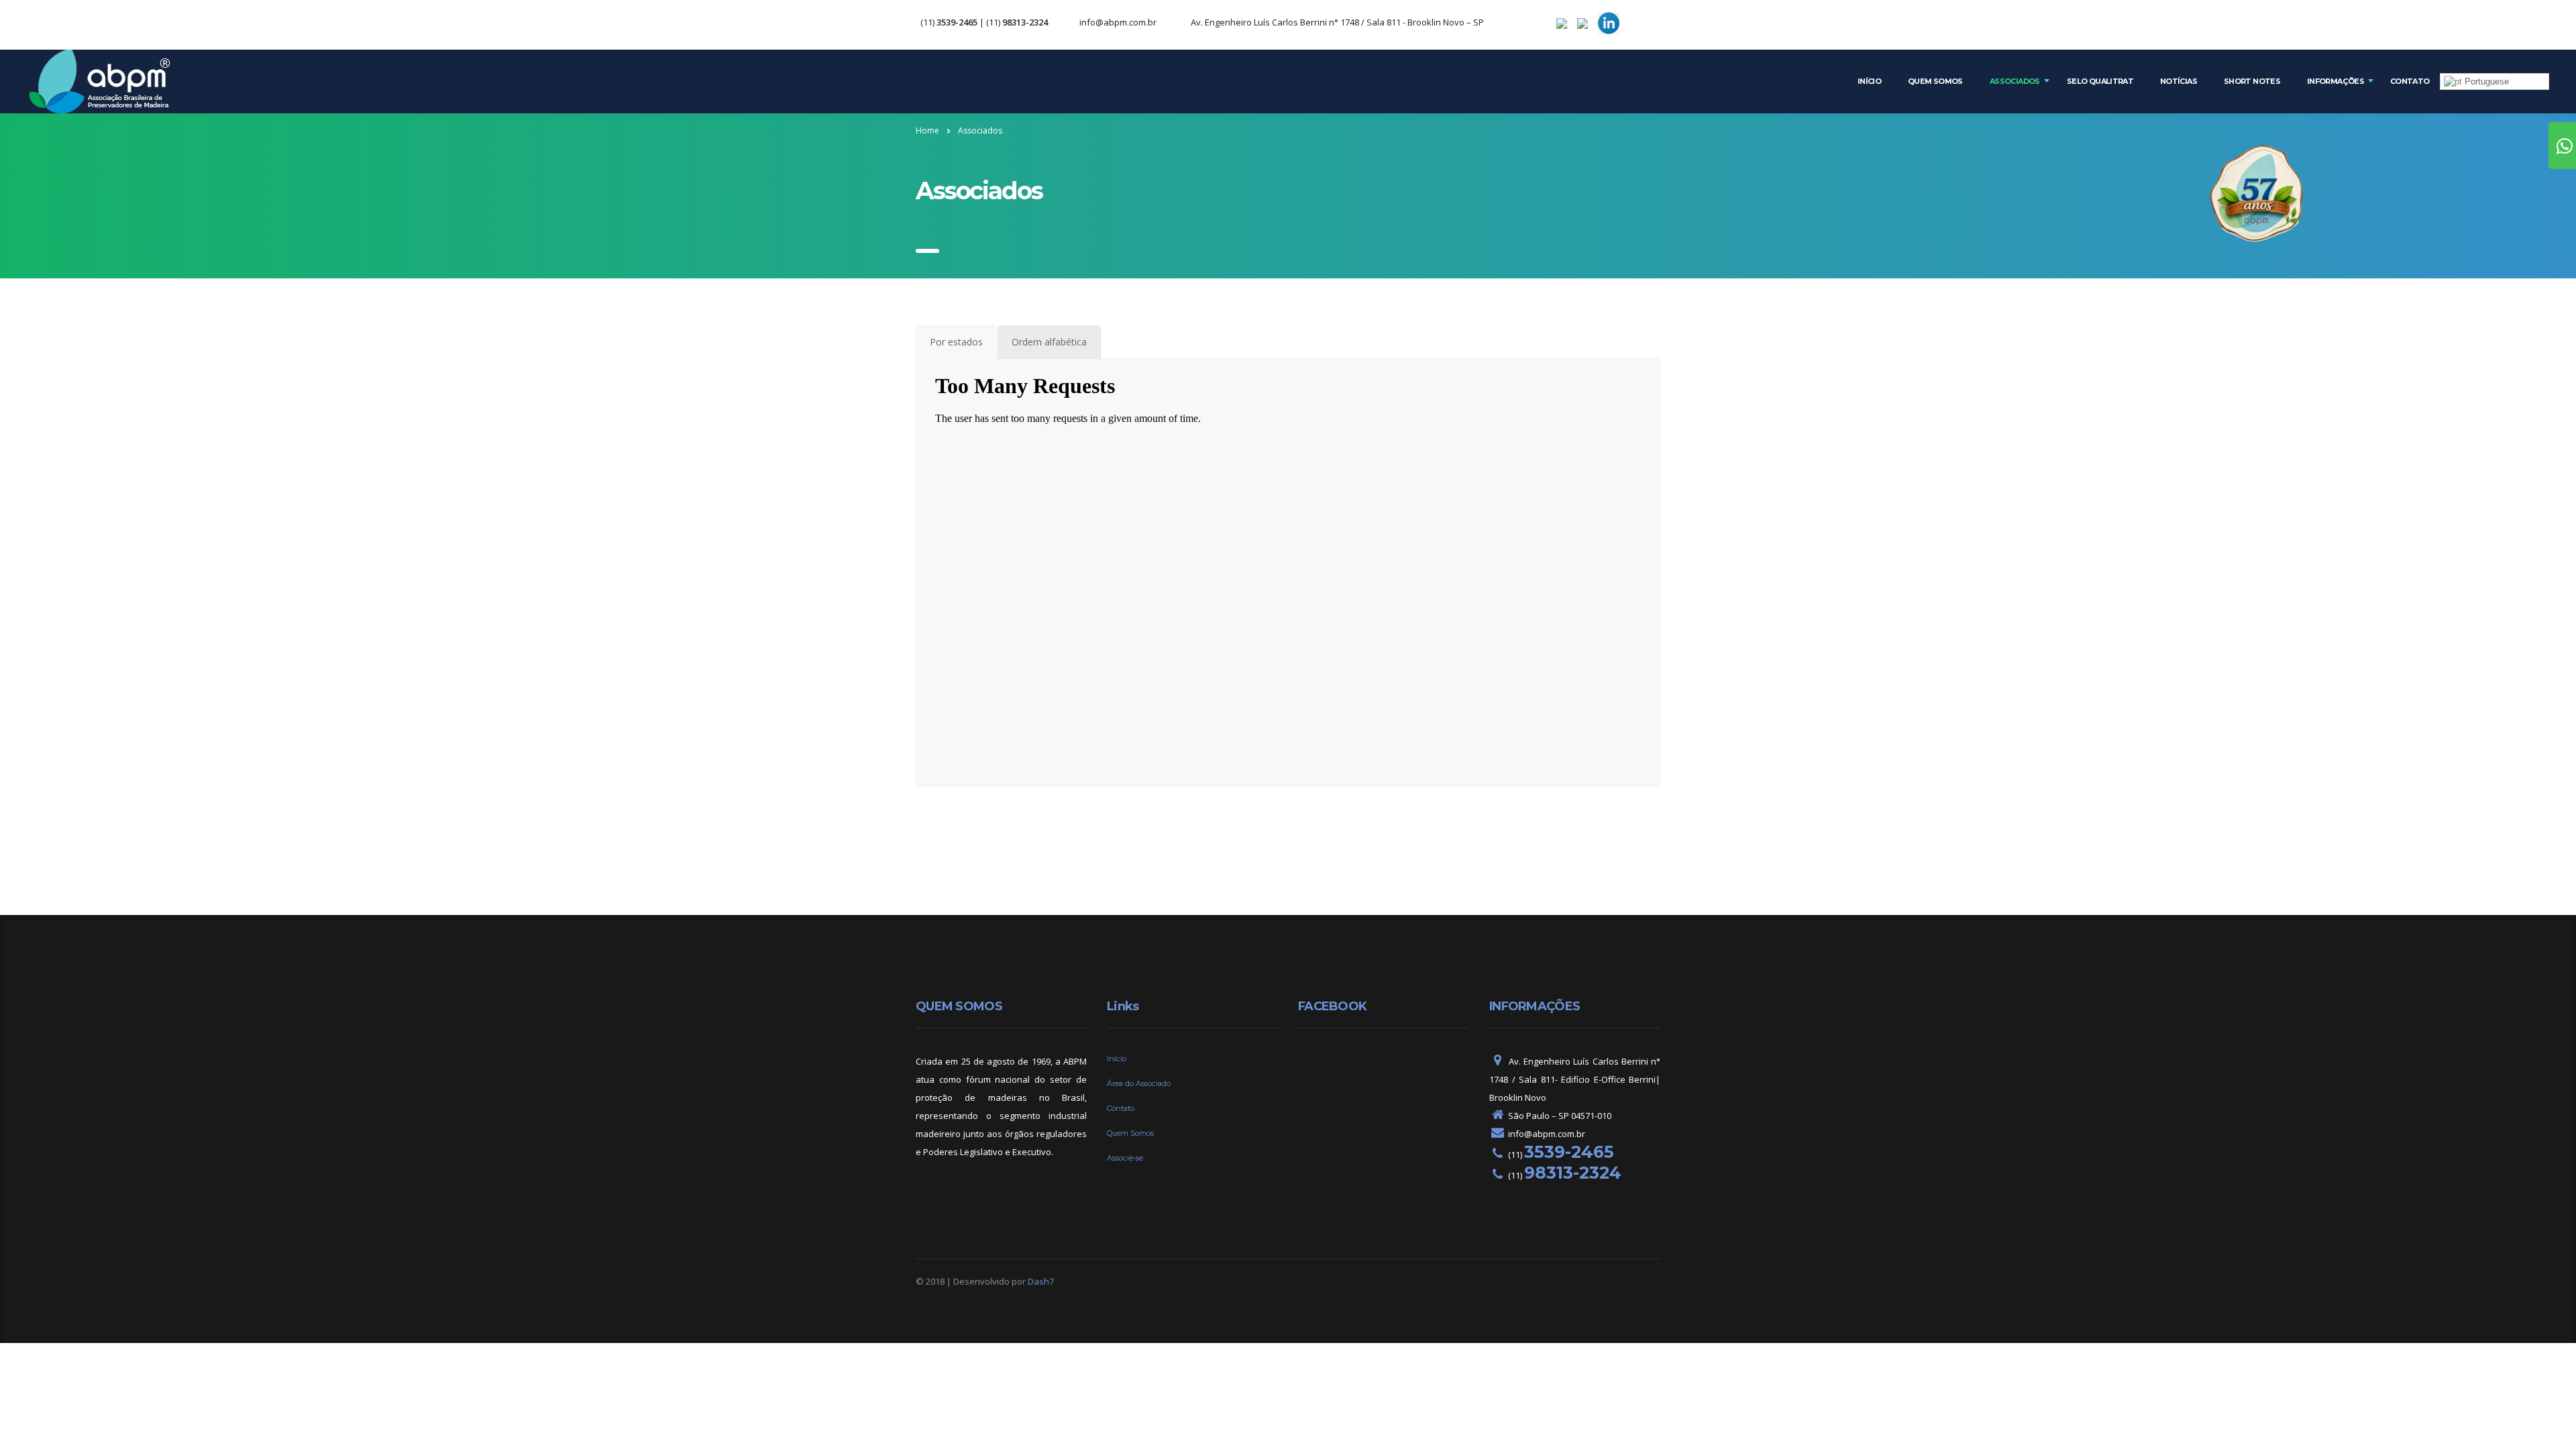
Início (1869, 81)
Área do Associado (1139, 1083)
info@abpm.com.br (1118, 22)
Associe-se (1125, 1158)
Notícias (2179, 81)
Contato (2410, 81)
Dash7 (1041, 1281)
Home (927, 130)
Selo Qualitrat (2100, 81)
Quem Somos (1935, 81)
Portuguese (2485, 82)
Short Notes (2252, 81)
